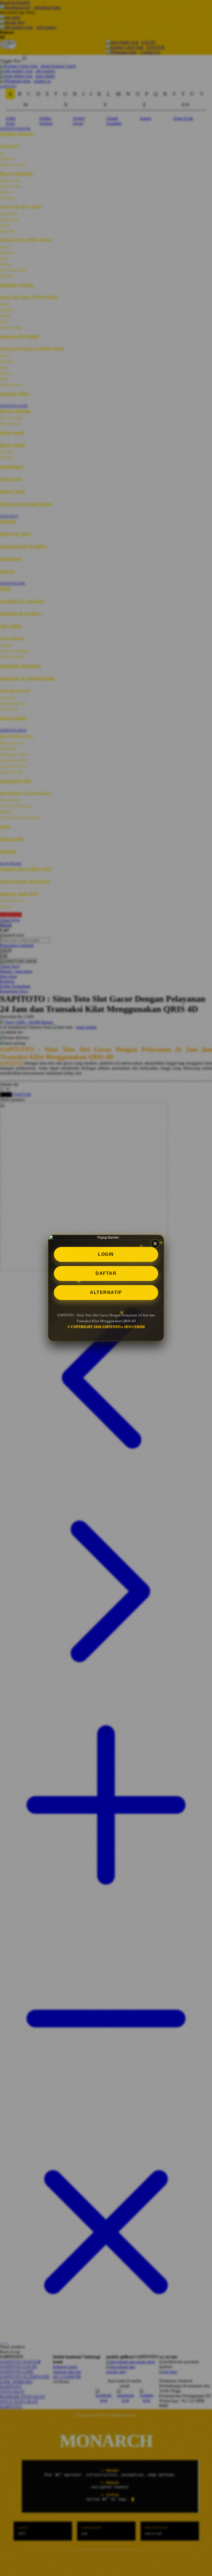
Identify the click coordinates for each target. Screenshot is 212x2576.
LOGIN (106, 1254)
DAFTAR (106, 1273)
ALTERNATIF (106, 1292)
